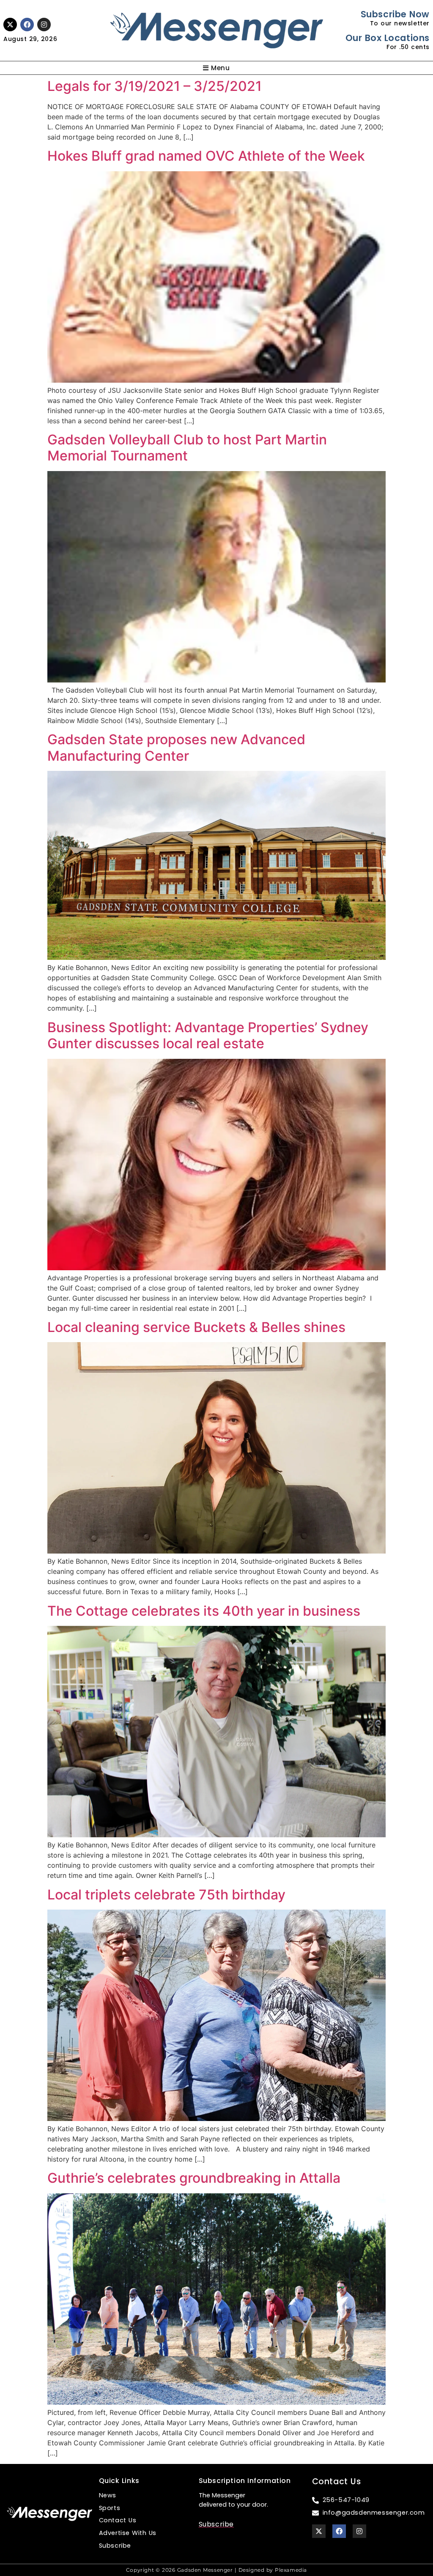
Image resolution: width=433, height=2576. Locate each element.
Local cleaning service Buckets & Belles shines (196, 1327)
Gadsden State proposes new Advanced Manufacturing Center (176, 747)
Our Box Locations (388, 38)
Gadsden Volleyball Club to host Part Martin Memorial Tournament (187, 448)
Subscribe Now (395, 14)
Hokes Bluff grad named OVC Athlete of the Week (206, 156)
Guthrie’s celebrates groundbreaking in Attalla (194, 2178)
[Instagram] (44, 25)
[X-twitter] (10, 25)
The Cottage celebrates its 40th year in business (204, 1611)
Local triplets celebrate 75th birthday (166, 1895)
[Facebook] (27, 25)
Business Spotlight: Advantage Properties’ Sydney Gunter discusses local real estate (208, 1035)
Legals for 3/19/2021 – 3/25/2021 (155, 86)
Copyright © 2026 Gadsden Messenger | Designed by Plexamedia (216, 2570)
